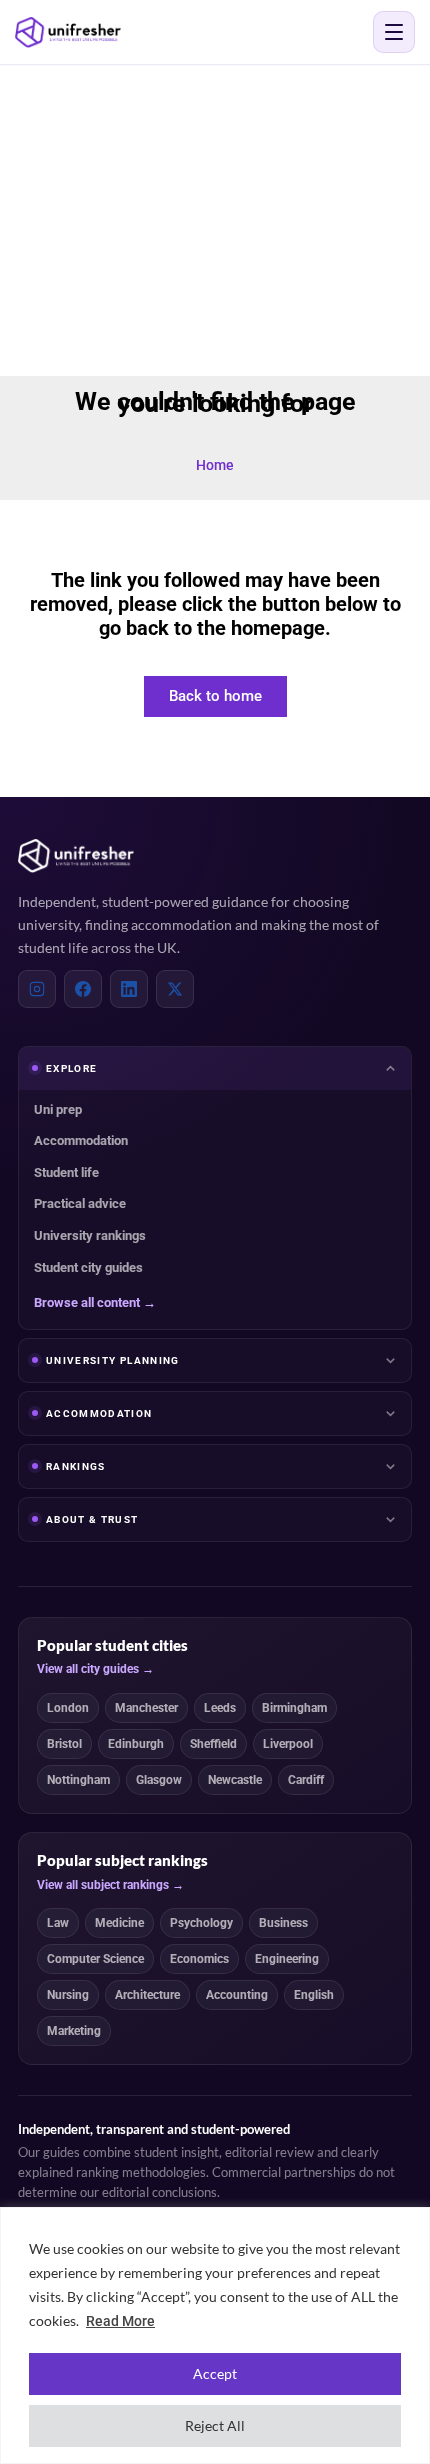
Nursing (68, 1995)
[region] (215, 2335)
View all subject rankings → (110, 1885)
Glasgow (159, 1780)
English (314, 1995)
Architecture (147, 1995)
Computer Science (95, 1959)
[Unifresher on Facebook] (83, 989)
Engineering (287, 1959)
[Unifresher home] (76, 856)
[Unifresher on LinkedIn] (129, 989)
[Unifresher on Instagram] (37, 989)
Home (215, 465)
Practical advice (80, 1203)
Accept (215, 2373)
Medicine (119, 1923)
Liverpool (288, 1744)
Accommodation (81, 1140)
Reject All (215, 2425)
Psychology (201, 1923)
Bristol (64, 1744)
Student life (66, 1172)
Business (283, 1923)
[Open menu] (394, 32)
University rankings (90, 1235)
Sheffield (213, 1744)
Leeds (220, 1708)
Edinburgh (136, 1744)
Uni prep (58, 1109)
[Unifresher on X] (175, 989)
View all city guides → (95, 1669)
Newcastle (235, 1780)
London (68, 1708)
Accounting (237, 1995)
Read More (120, 2321)
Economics (199, 1959)
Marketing (74, 2031)
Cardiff (306, 1780)
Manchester (146, 1708)
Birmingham (294, 1708)
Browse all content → (95, 1302)
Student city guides (88, 1267)
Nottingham (78, 1780)
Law (58, 1923)
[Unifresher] (68, 32)
